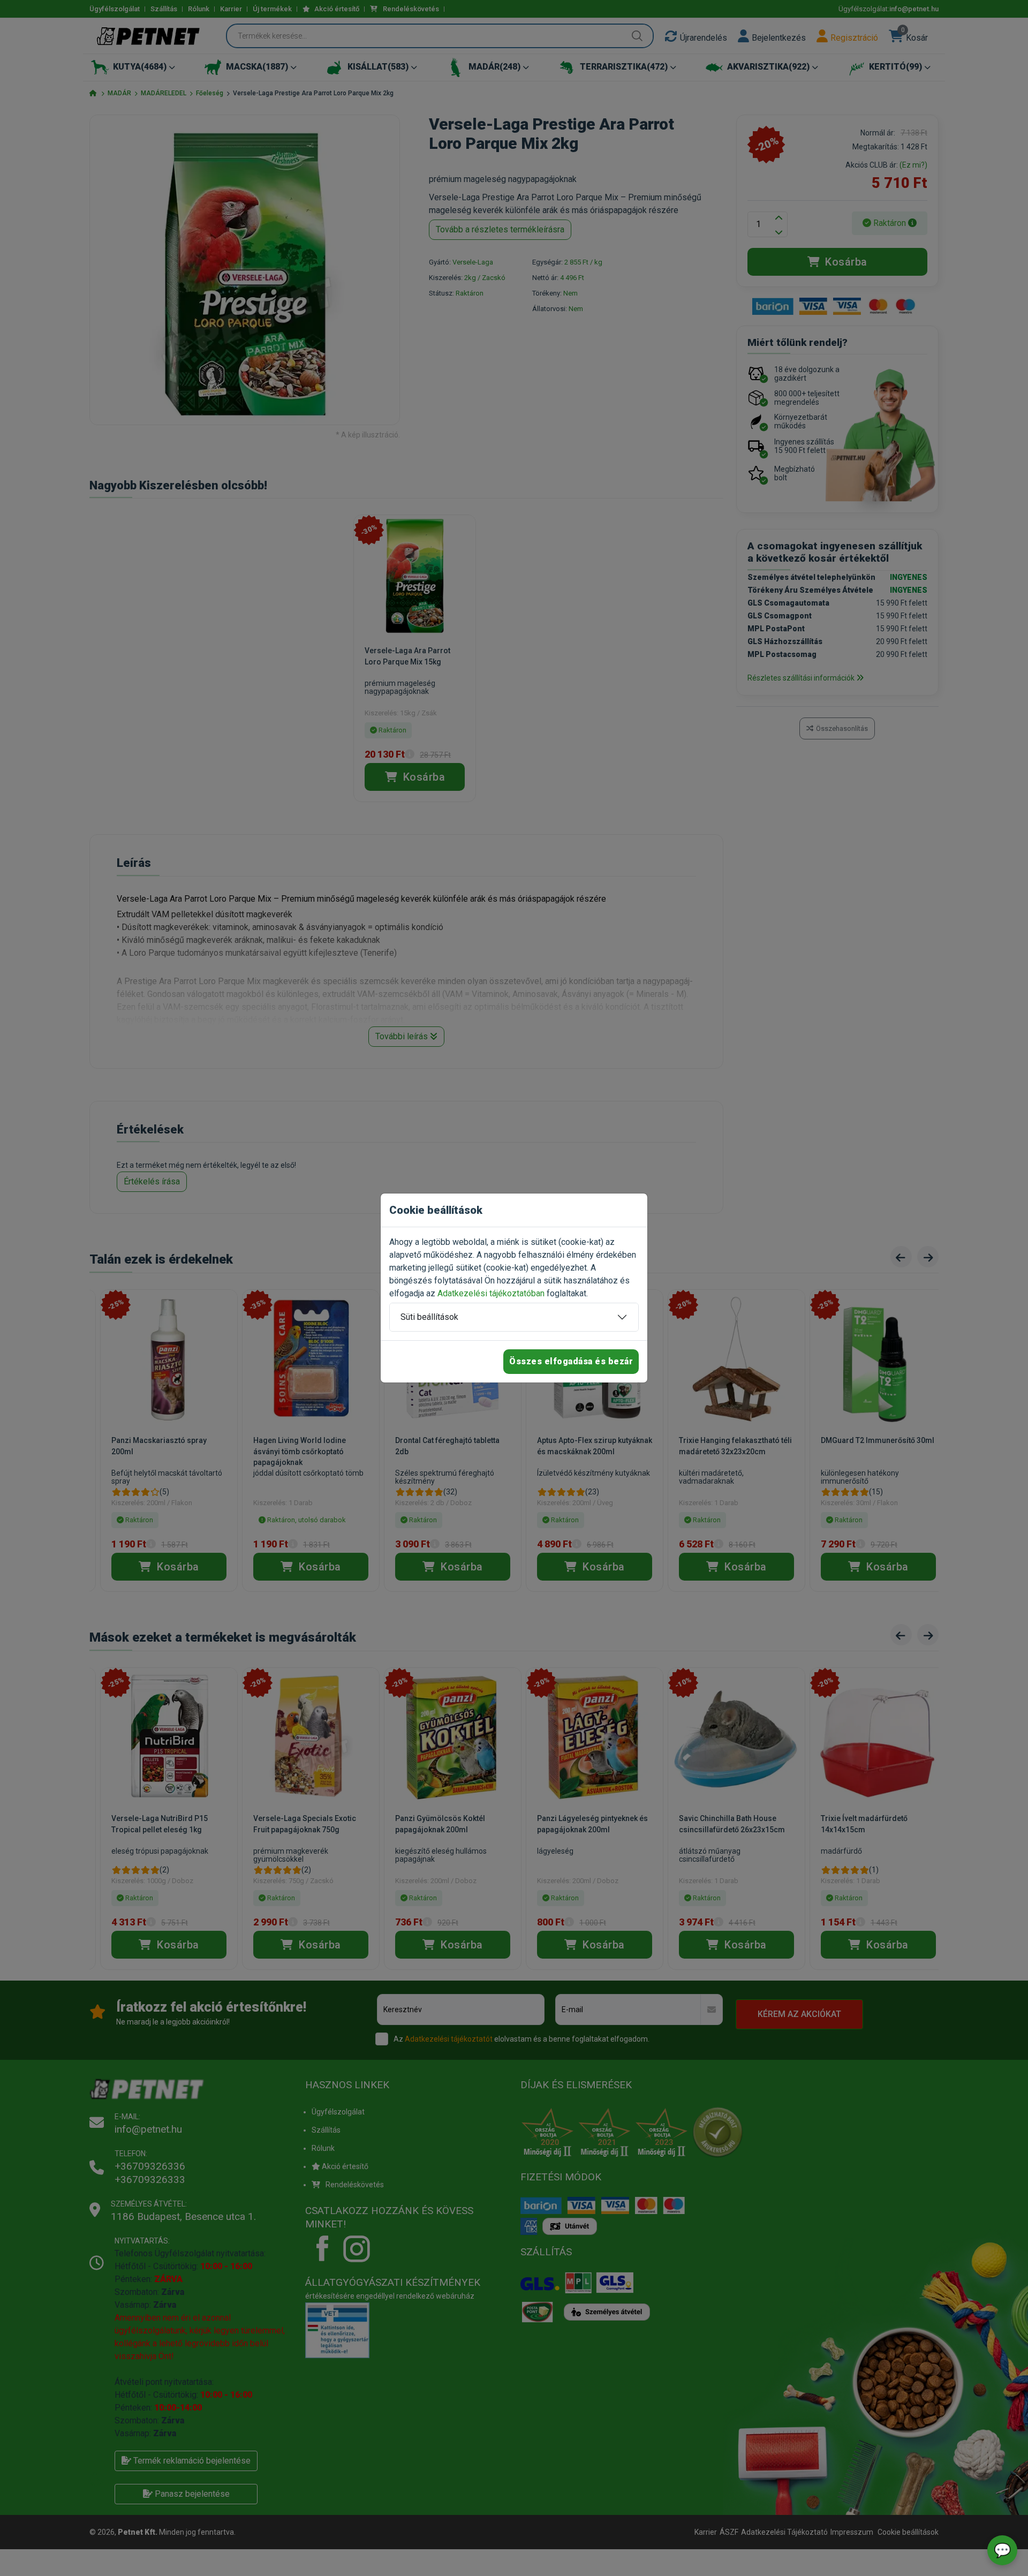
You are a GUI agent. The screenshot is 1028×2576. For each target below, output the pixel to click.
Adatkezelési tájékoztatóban (491, 1293)
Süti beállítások (429, 1317)
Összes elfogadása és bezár (571, 1361)
